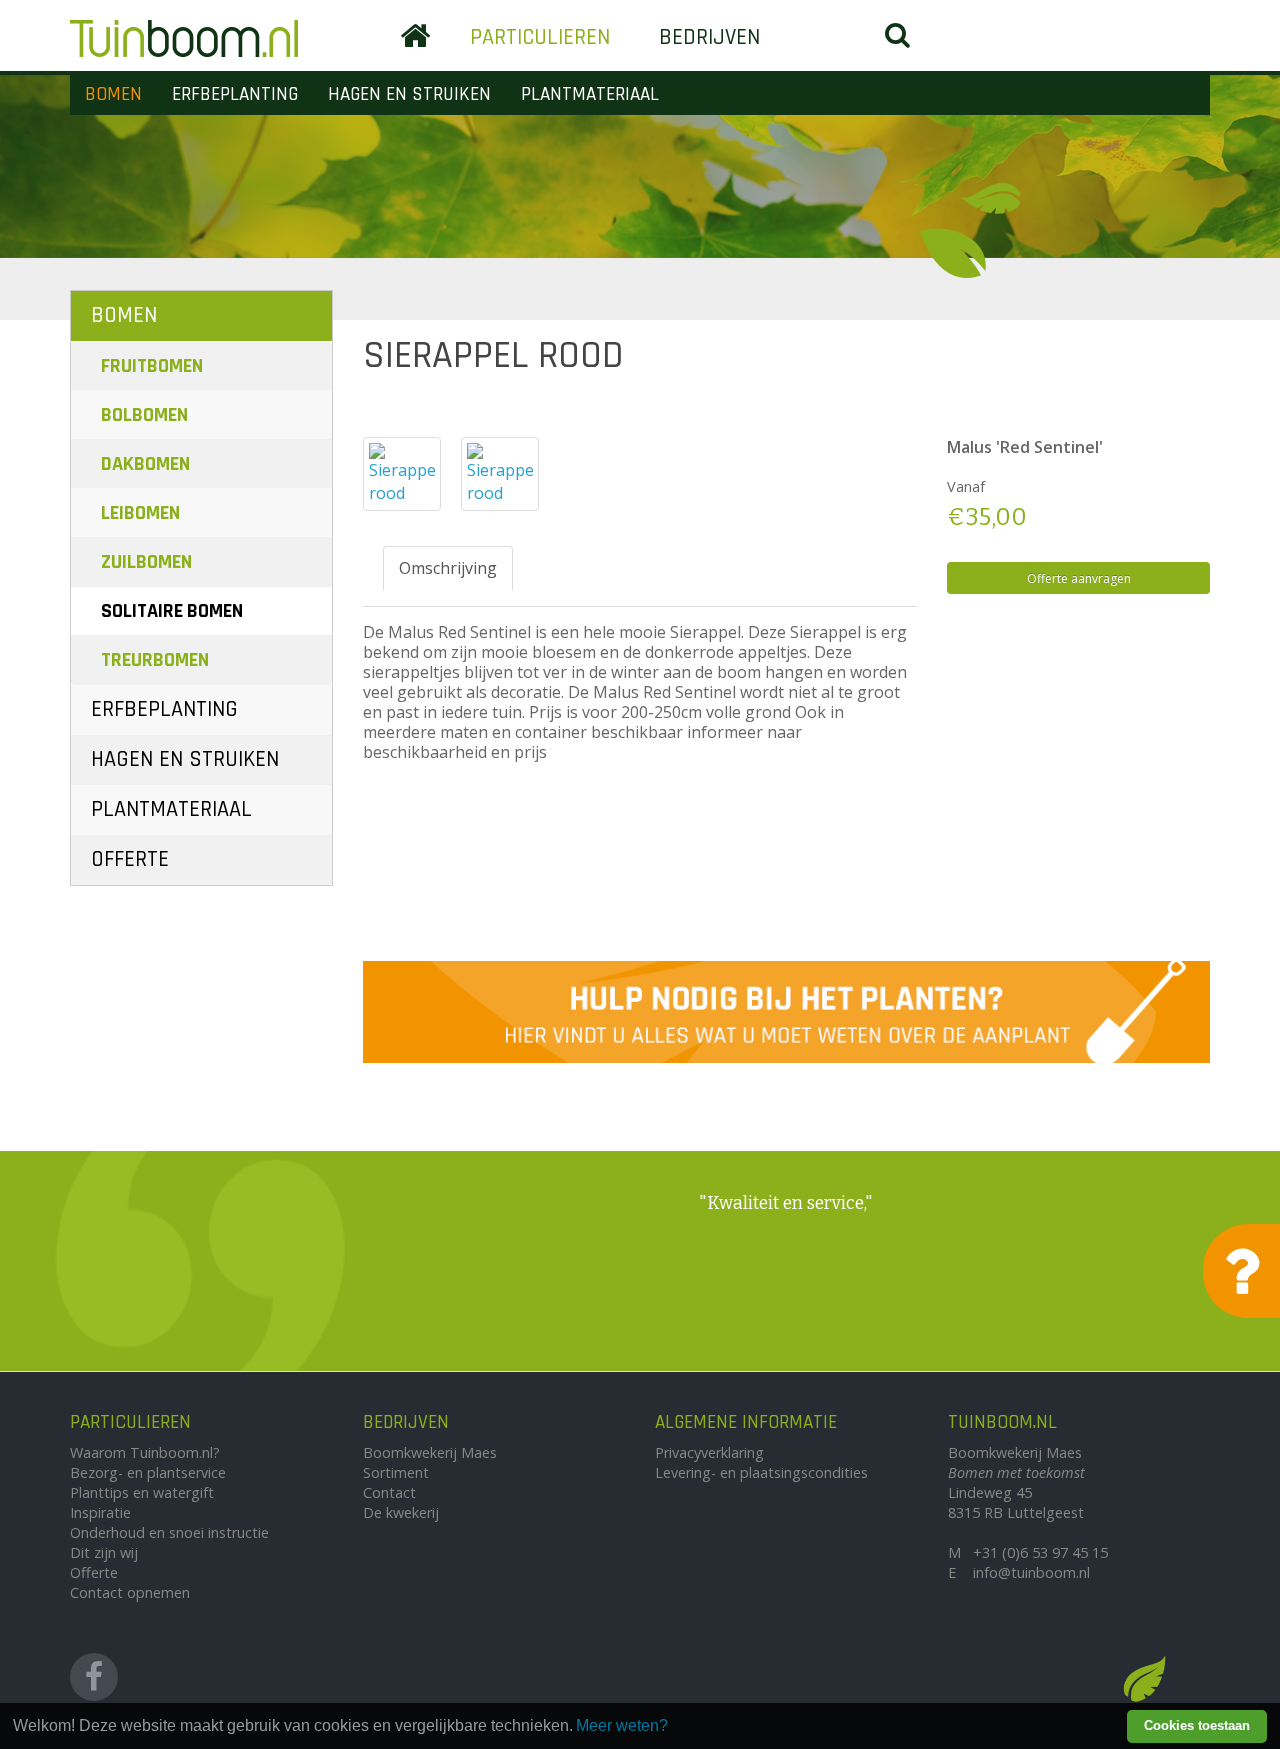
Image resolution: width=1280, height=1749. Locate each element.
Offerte (130, 859)
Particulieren (540, 37)
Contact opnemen (130, 1592)
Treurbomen (155, 660)
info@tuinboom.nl (1031, 1572)
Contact (389, 1492)
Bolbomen (144, 415)
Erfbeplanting (235, 94)
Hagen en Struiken (409, 94)
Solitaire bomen (172, 611)
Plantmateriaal (590, 94)
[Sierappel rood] (402, 474)
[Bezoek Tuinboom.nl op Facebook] (94, 1677)
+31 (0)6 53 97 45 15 (1040, 1552)
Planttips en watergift (142, 1492)
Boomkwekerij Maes (430, 1452)
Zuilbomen (146, 562)
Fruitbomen (152, 366)
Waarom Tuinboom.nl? (145, 1452)
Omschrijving (448, 568)
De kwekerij (401, 1512)
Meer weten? (622, 1725)
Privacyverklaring (709, 1452)
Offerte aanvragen (1079, 578)
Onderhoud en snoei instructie (169, 1532)
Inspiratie (100, 1512)
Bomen (113, 94)
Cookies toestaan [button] (1197, 1725)
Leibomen (140, 513)
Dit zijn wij (104, 1552)
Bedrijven (709, 37)
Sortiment (396, 1472)
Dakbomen (145, 464)
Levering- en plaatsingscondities (761, 1472)
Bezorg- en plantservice (148, 1472)
